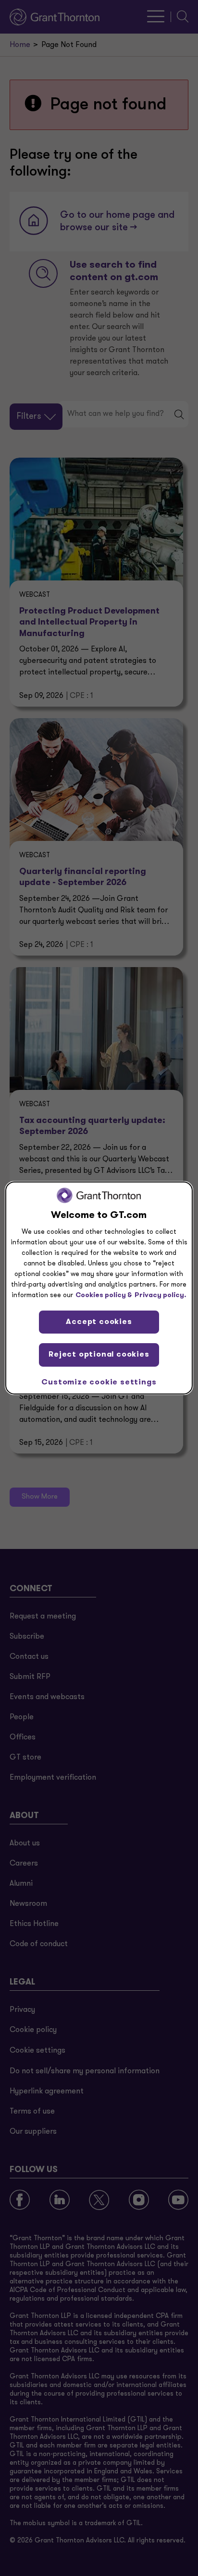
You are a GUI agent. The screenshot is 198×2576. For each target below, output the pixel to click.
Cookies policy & (104, 1295)
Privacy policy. (161, 1295)
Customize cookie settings (99, 1383)
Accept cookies (99, 1322)
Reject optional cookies (99, 1355)
